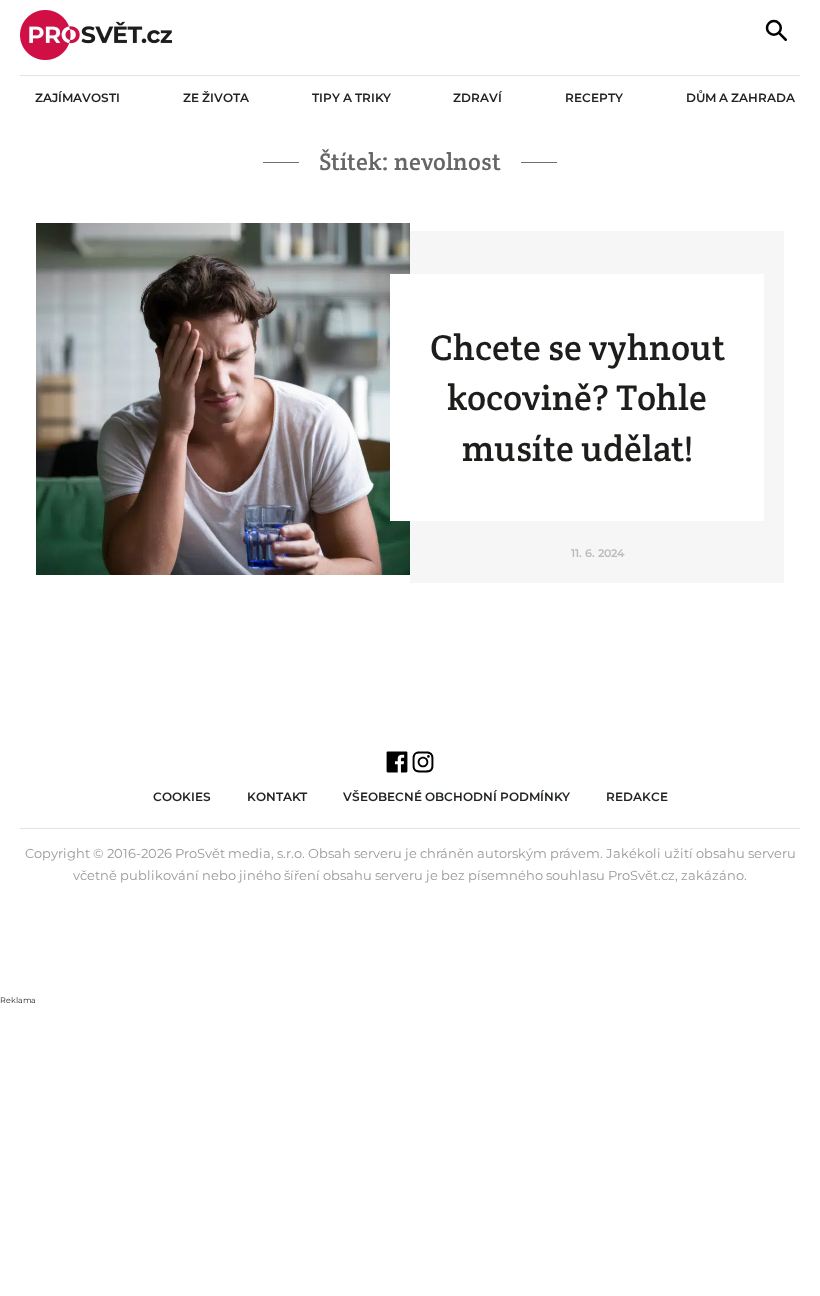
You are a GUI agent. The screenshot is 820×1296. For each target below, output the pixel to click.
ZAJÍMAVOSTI (77, 97)
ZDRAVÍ (477, 97)
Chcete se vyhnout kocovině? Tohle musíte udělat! (577, 397)
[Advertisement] (410, 1148)
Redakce (637, 796)
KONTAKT (277, 796)
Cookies (182, 796)
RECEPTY (594, 97)
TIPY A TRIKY (351, 97)
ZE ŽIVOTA (216, 97)
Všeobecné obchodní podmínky (456, 796)
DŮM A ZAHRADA (740, 97)
